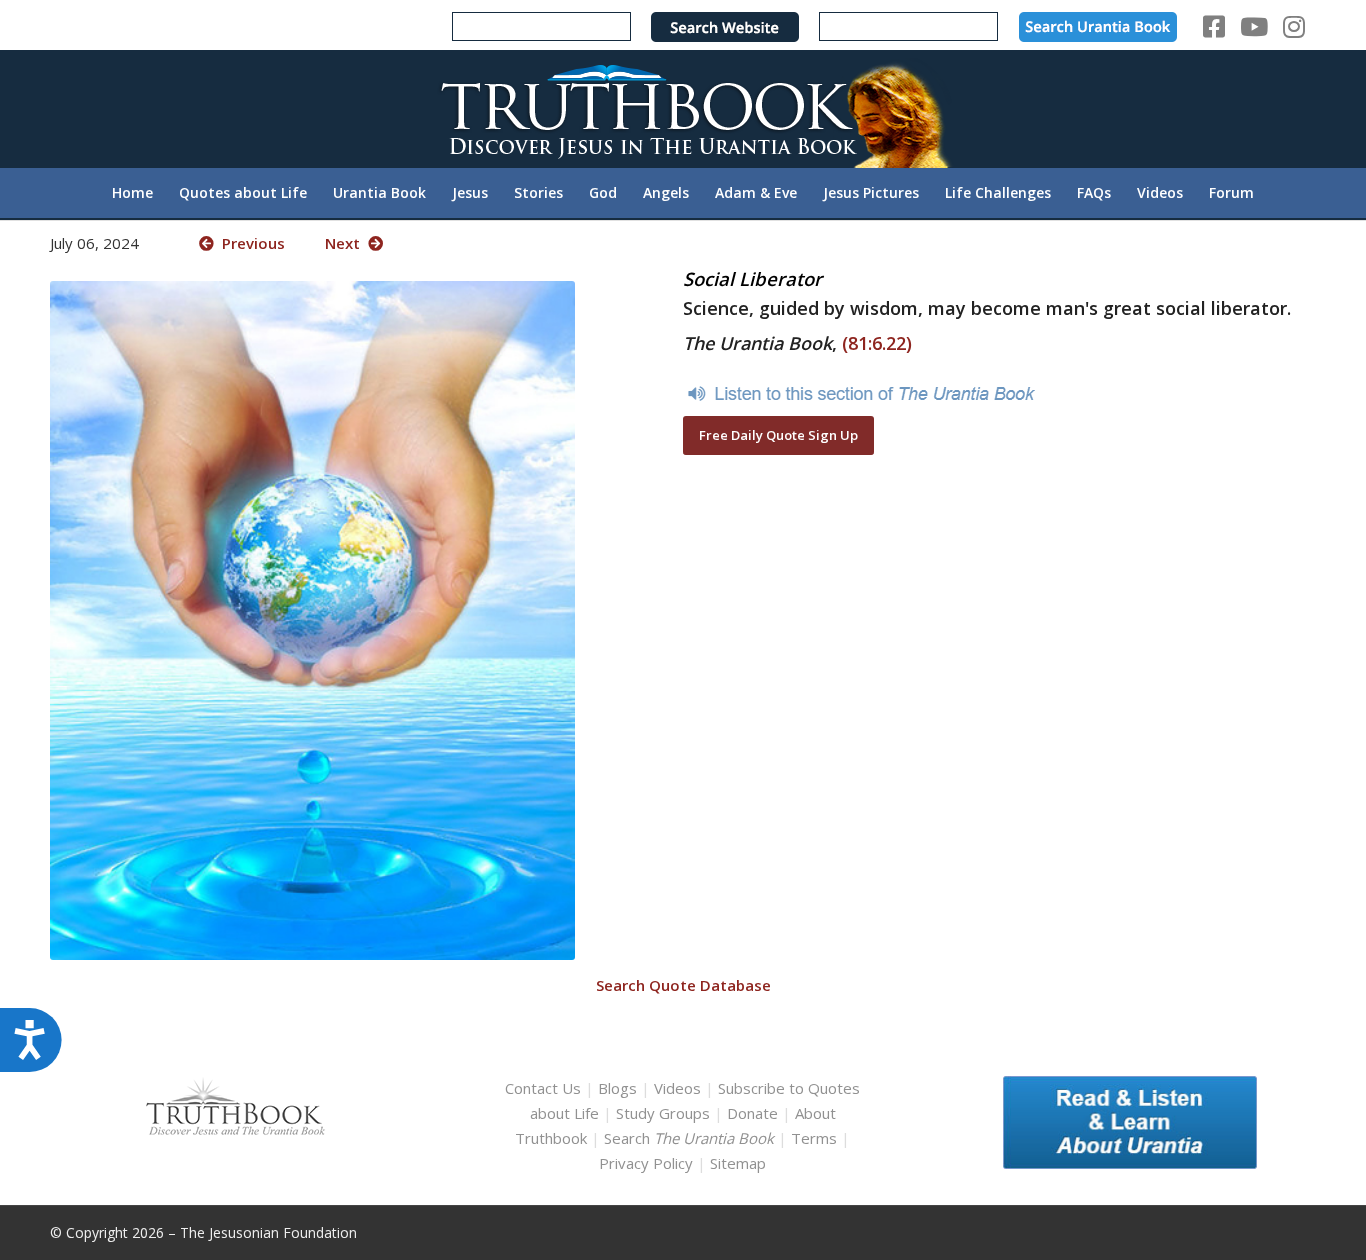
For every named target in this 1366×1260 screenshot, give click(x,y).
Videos (677, 1088)
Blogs (617, 1088)
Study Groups (665, 1113)
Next (346, 243)
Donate (752, 1113)
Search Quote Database (683, 985)
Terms (814, 1138)
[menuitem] (132, 193)
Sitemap (738, 1163)
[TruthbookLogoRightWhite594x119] (683, 108)
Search (691, 1138)
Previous (249, 243)
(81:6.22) (877, 343)
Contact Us (543, 1088)
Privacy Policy (646, 1163)
